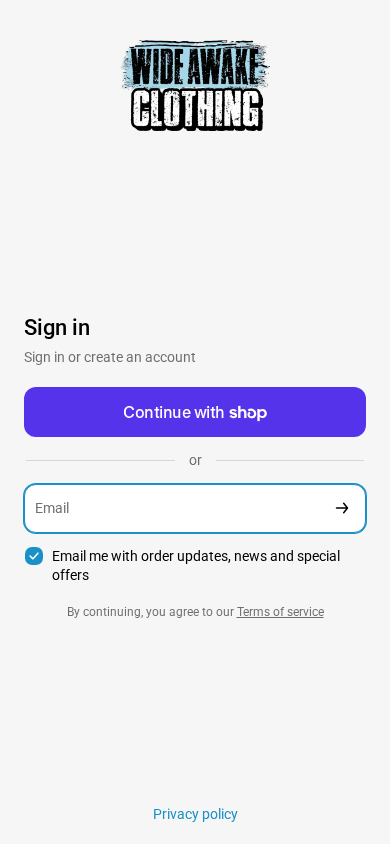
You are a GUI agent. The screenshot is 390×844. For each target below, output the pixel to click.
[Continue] (342, 508)
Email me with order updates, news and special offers (196, 565)
